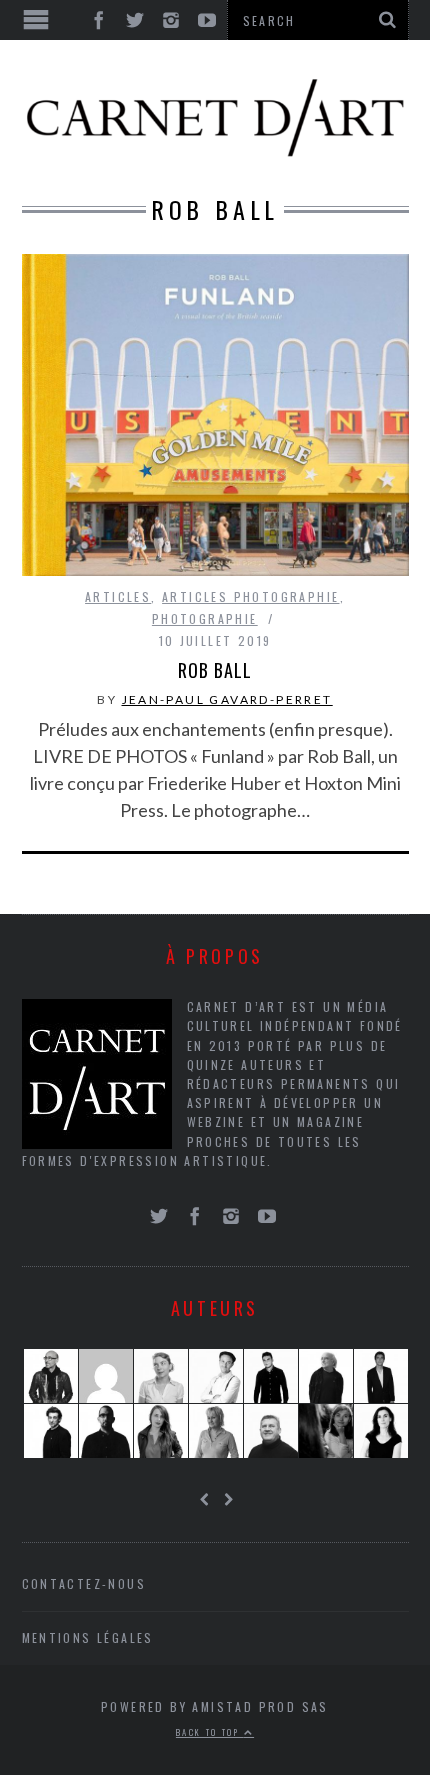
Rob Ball (214, 670)
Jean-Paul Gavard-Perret (227, 699)
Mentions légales (88, 1637)
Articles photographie (250, 596)
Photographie (205, 618)
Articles (118, 596)
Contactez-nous (84, 1583)
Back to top (210, 1732)
